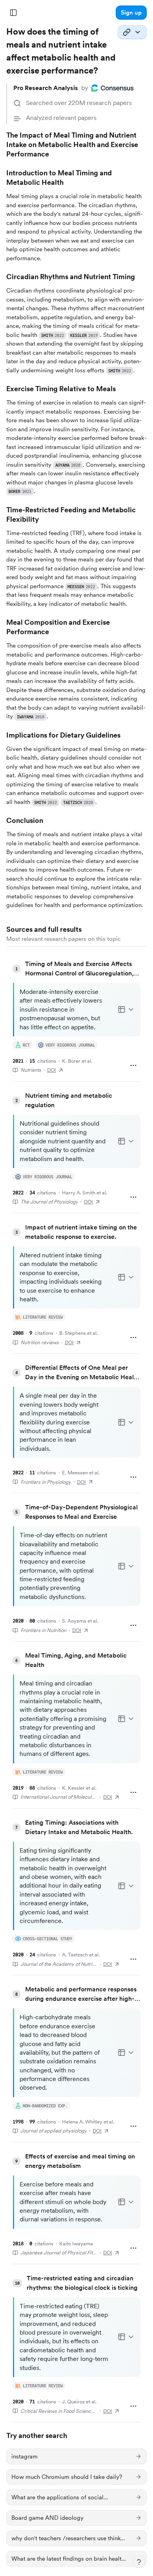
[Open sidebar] (13, 13)
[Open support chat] (139, 2562)
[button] (131, 13)
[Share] (132, 32)
